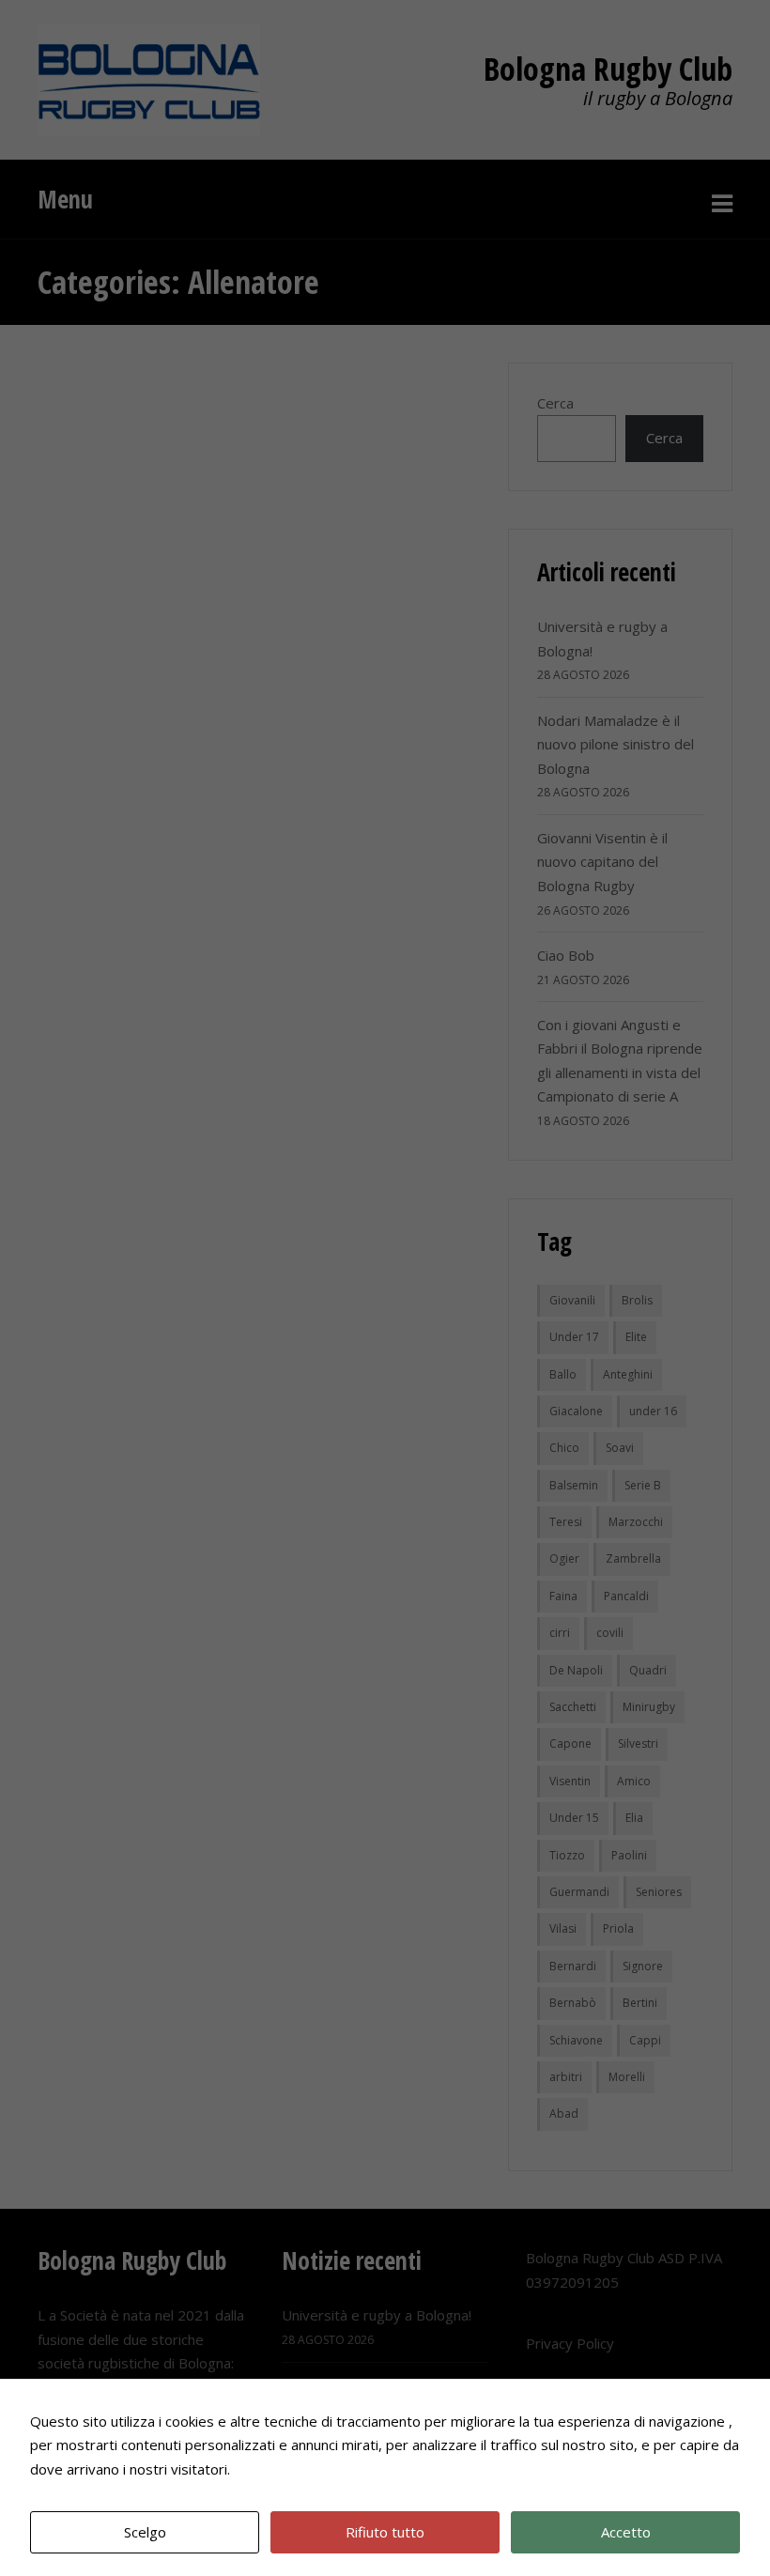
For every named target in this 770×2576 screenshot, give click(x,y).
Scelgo (145, 2532)
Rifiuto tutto (385, 2532)
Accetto (626, 2532)
